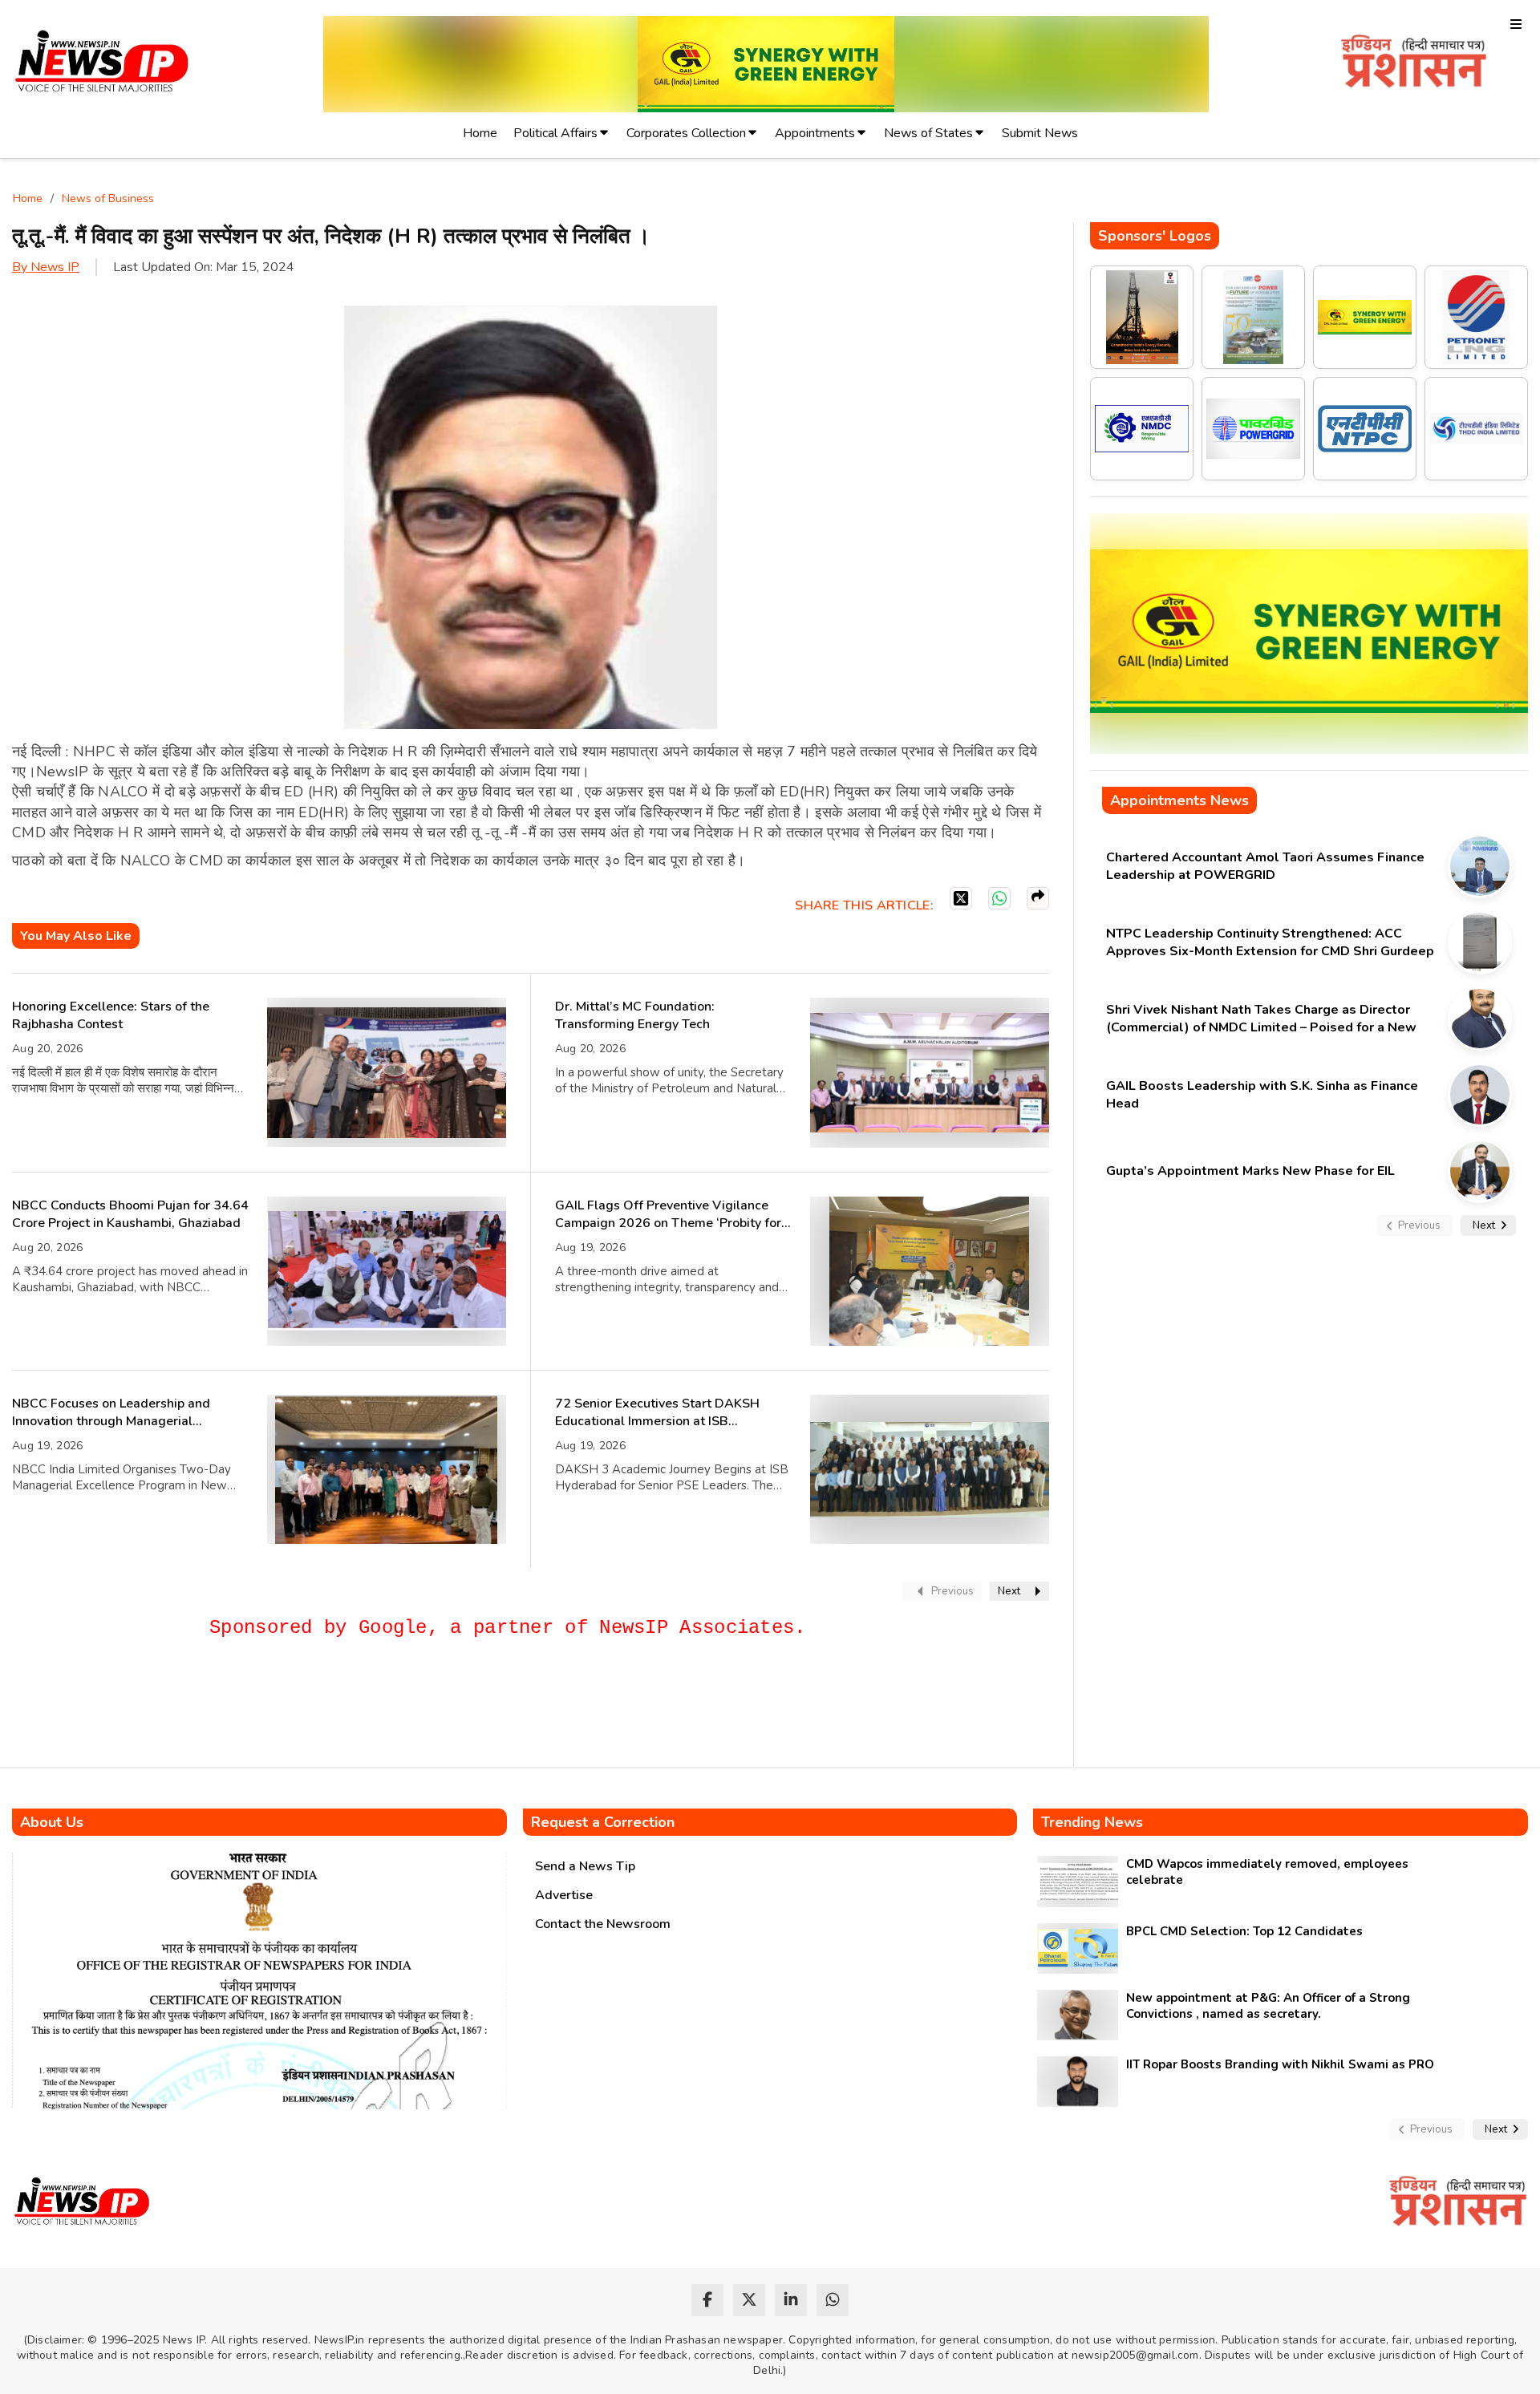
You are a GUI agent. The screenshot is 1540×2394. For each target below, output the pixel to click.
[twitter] (749, 2300)
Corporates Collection (686, 133)
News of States (928, 133)
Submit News (1040, 133)
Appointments (815, 133)
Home (480, 133)
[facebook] (707, 2300)
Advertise (564, 1895)
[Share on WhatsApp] (999, 898)
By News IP (46, 267)
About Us (52, 1822)
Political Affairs (555, 133)
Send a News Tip (585, 1866)
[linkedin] (791, 2300)
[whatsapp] (833, 2300)
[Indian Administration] (1414, 64)
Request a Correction (603, 1822)
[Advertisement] (304, 1710)
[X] (961, 898)
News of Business (108, 198)
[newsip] (102, 64)
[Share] (1038, 898)
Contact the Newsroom (603, 1924)
